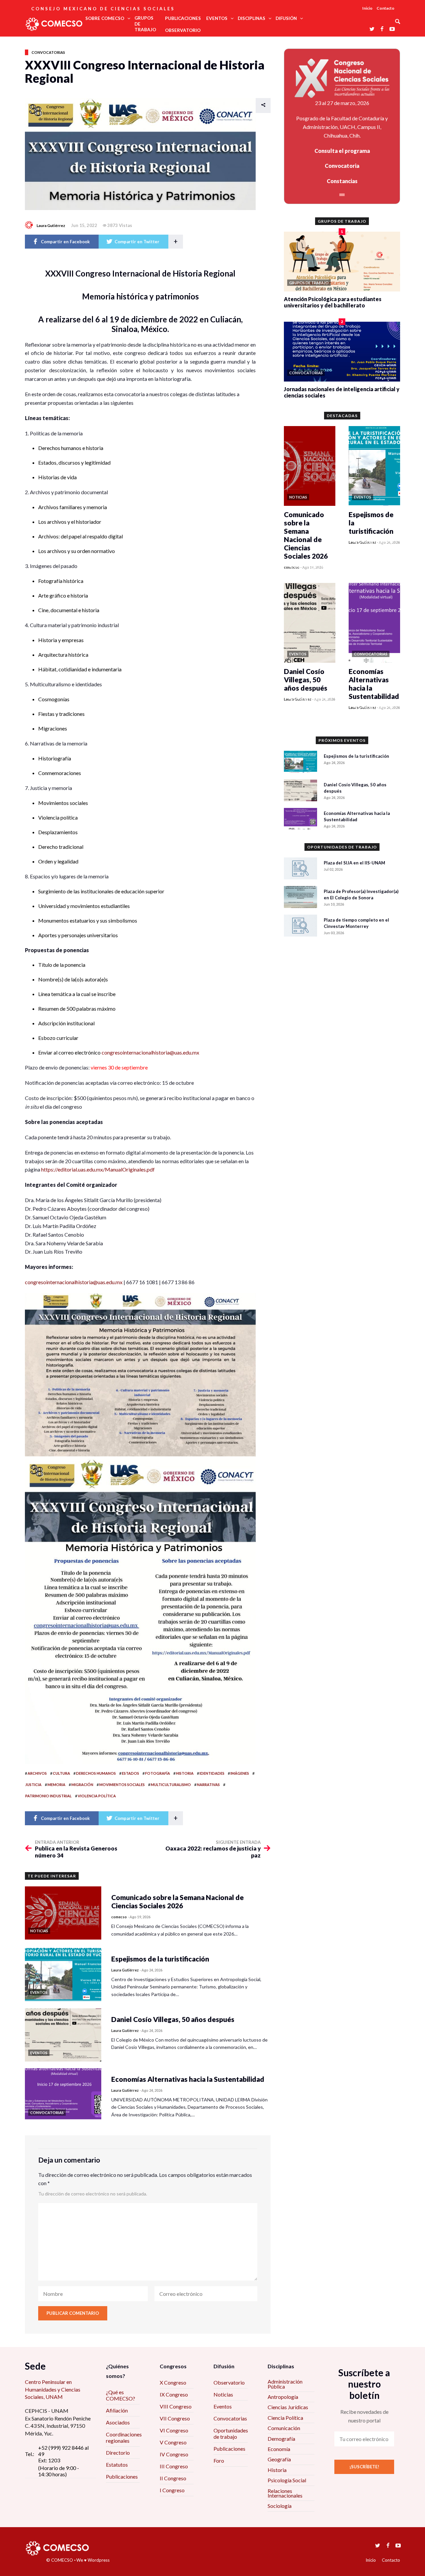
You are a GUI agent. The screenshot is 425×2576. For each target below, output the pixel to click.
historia (185, 1773)
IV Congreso (174, 2454)
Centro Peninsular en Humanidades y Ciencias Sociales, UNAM (53, 2389)
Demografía (281, 2439)
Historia (277, 2470)
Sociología (280, 2506)
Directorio (118, 2453)
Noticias (223, 2394)
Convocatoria (342, 166)
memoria (56, 1785)
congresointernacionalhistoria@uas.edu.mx (150, 1052)
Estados (130, 1773)
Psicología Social (287, 2480)
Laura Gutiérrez (51, 225)
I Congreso (172, 2490)
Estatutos (117, 2464)
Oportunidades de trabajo (231, 2433)
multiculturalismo (171, 1785)
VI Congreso (174, 2430)
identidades (212, 1773)
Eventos (223, 2406)
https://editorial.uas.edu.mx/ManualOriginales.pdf (98, 1169)
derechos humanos (96, 1773)
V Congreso (173, 2442)
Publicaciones (122, 2476)
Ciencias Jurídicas (288, 2407)
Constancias (342, 181)
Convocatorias (48, 52)
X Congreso (173, 2382)
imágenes (240, 1773)
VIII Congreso (176, 2406)
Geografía (279, 2459)
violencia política (97, 1796)
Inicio (367, 8)
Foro (219, 2461)
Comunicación (284, 2428)
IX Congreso (174, 2394)
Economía (279, 2449)
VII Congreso (175, 2418)
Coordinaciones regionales (124, 2437)
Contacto (385, 8)
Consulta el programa (342, 151)
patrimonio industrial (48, 1796)
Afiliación (117, 2410)
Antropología (283, 2397)
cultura (61, 1773)
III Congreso (174, 2466)
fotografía (158, 1773)
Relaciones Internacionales (285, 2493)
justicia (33, 1785)
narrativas (208, 1785)
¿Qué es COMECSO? (121, 2395)
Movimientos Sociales (122, 1785)
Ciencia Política (285, 2418)
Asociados (118, 2422)
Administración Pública (285, 2384)
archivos (37, 1773)
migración (82, 1785)
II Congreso (173, 2478)
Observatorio (229, 2382)
